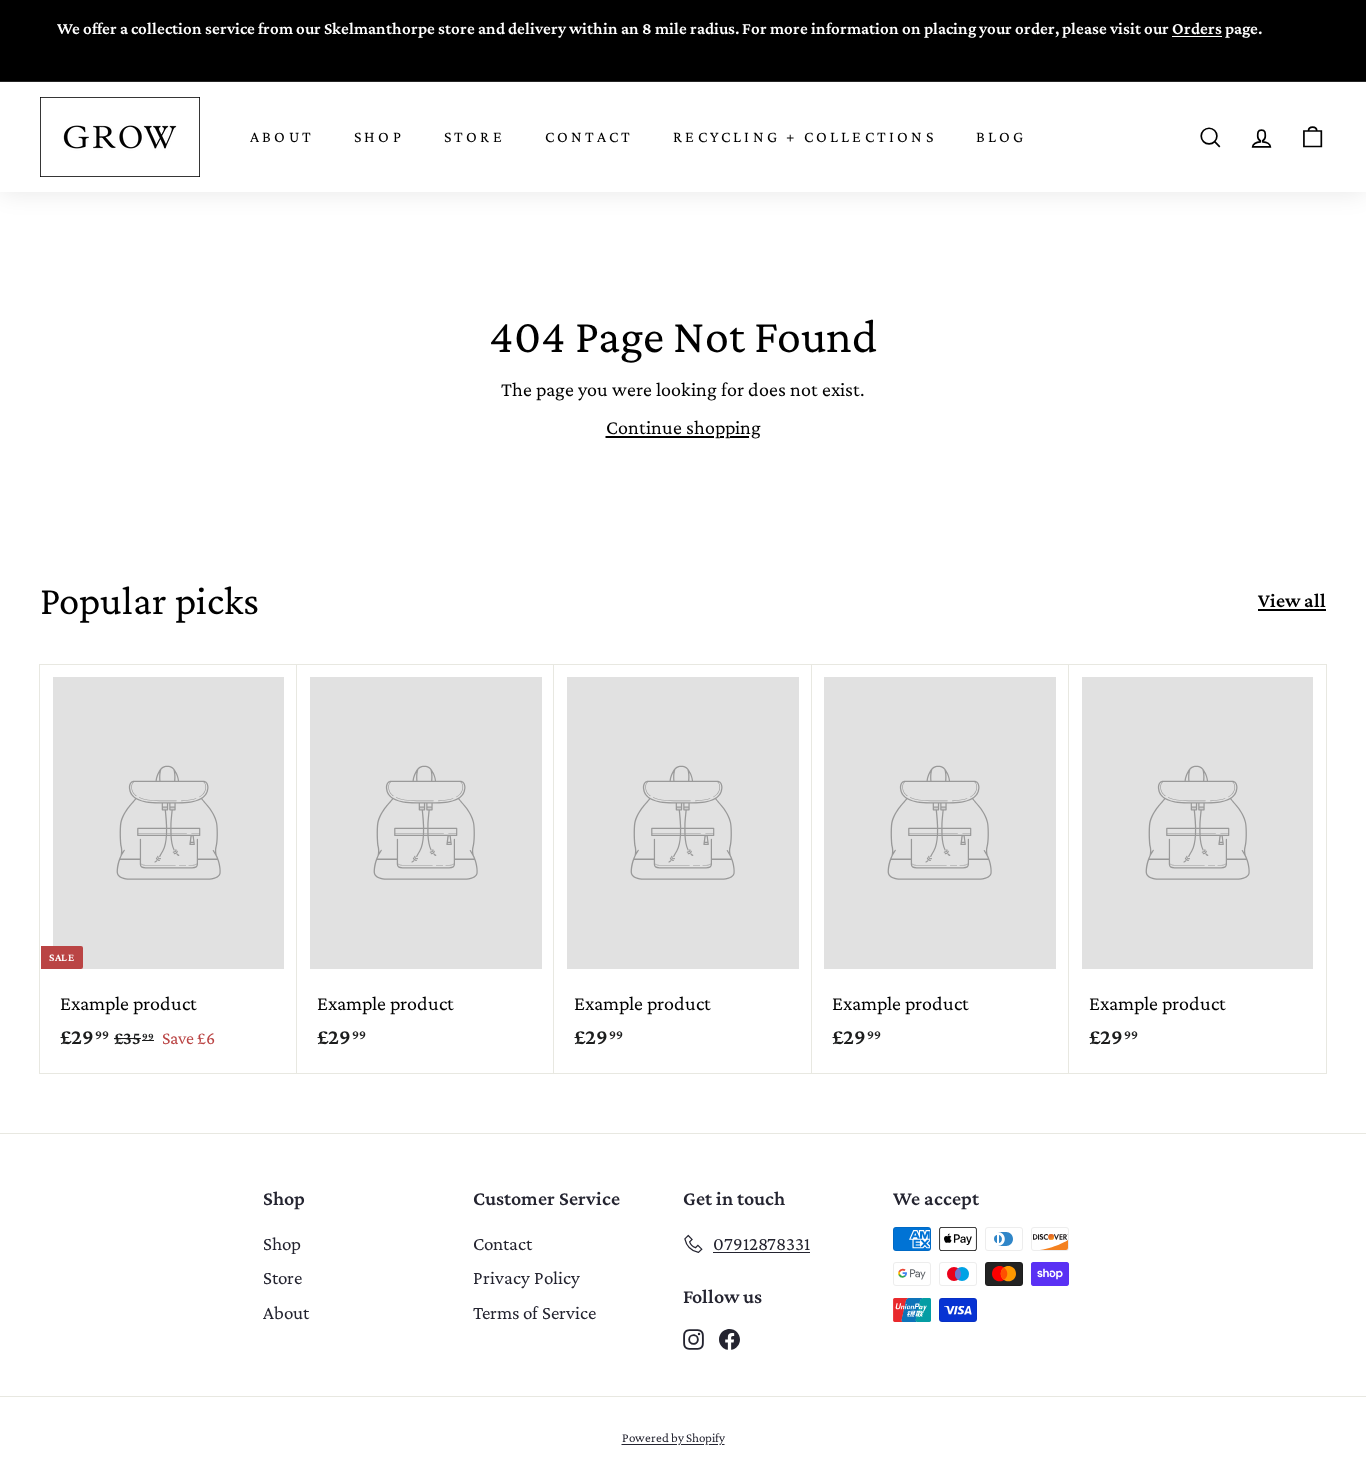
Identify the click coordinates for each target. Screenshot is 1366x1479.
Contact (589, 136)
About (282, 136)
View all (1292, 600)
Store (474, 136)
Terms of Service (534, 1312)
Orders (1197, 28)
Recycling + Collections (804, 136)
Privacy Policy (526, 1277)
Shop (379, 136)
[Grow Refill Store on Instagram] (693, 1338)
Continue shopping (683, 427)
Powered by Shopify (673, 1437)
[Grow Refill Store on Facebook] (729, 1338)
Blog (1001, 136)
